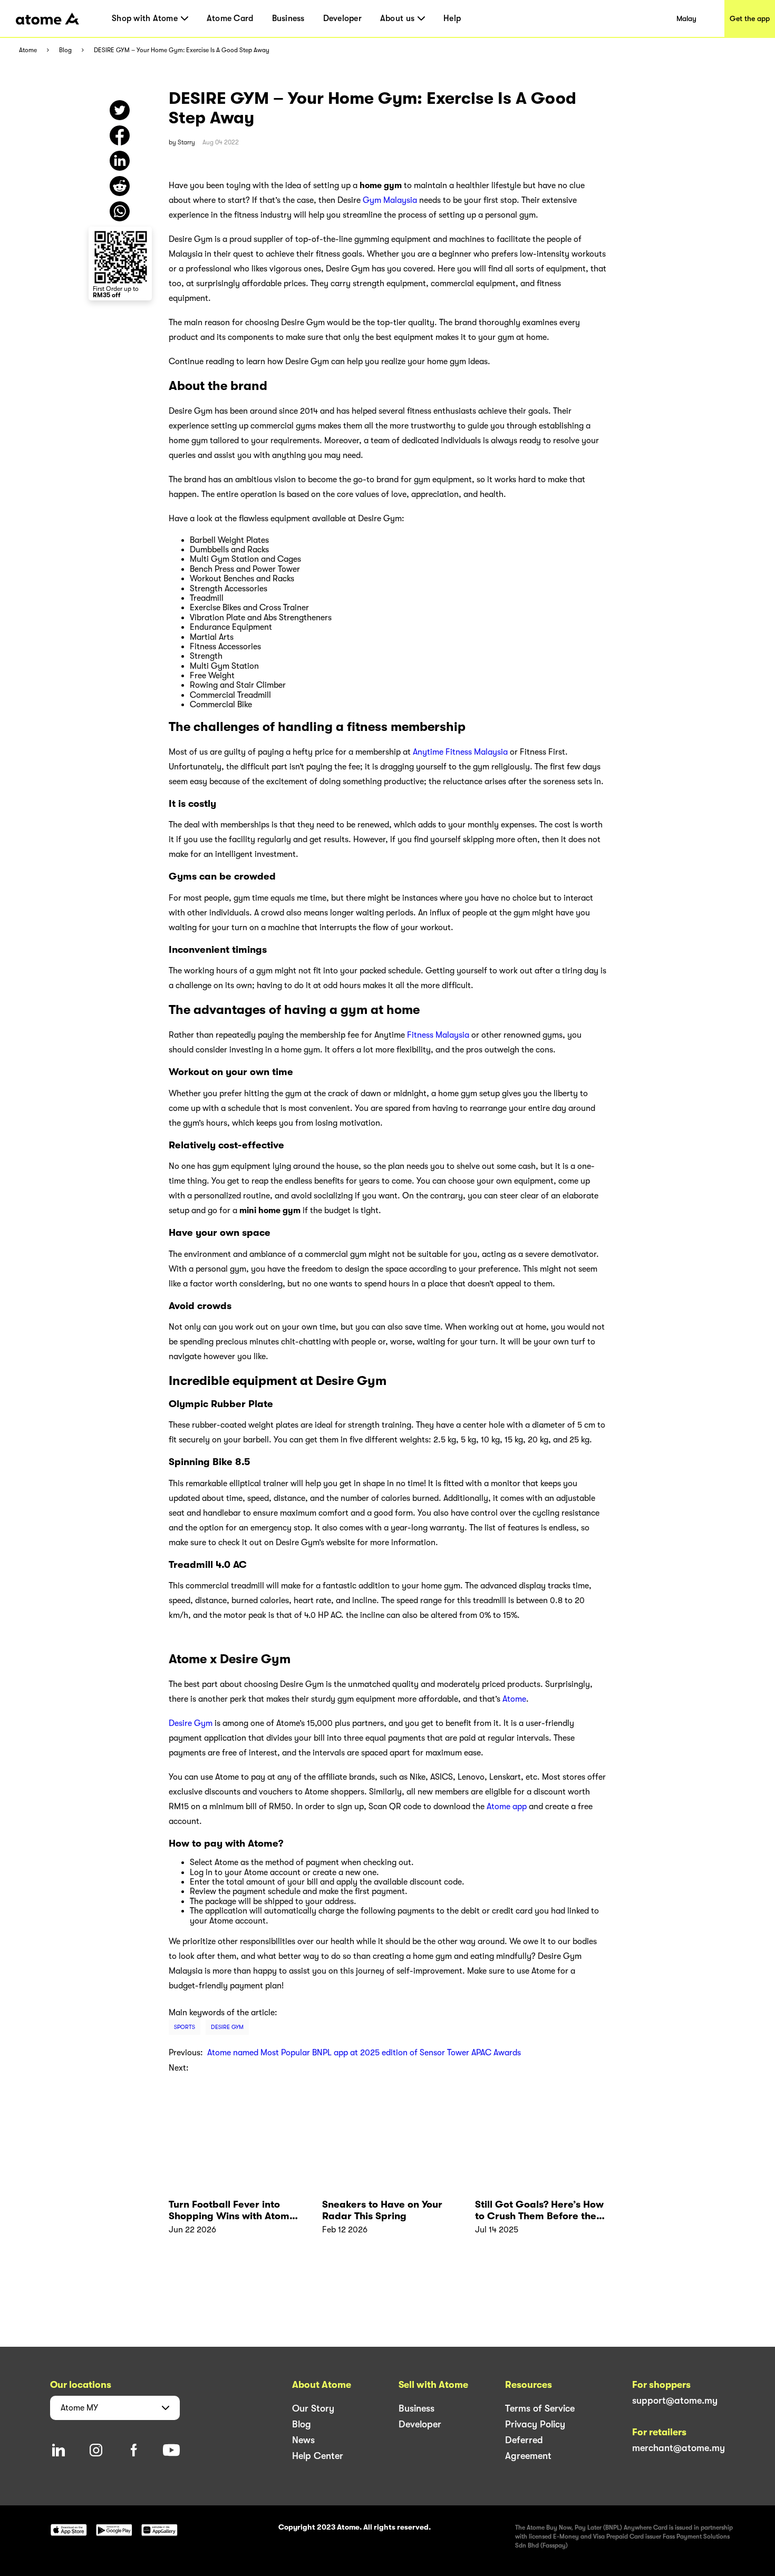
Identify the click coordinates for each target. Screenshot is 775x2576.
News (303, 2440)
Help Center (318, 2456)
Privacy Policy (535, 2424)
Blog (65, 50)
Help (452, 18)
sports (185, 2027)
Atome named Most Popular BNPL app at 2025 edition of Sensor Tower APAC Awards (364, 2053)
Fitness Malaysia (438, 1035)
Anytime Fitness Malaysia (460, 752)
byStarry (182, 142)
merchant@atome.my (679, 2448)
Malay (686, 18)
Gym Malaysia (390, 200)
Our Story (313, 2408)
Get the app (750, 18)
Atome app (507, 1807)
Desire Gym (191, 1723)
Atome (28, 50)
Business (288, 18)
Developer (342, 18)
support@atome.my (675, 2401)
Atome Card (230, 18)
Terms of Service (540, 2408)
